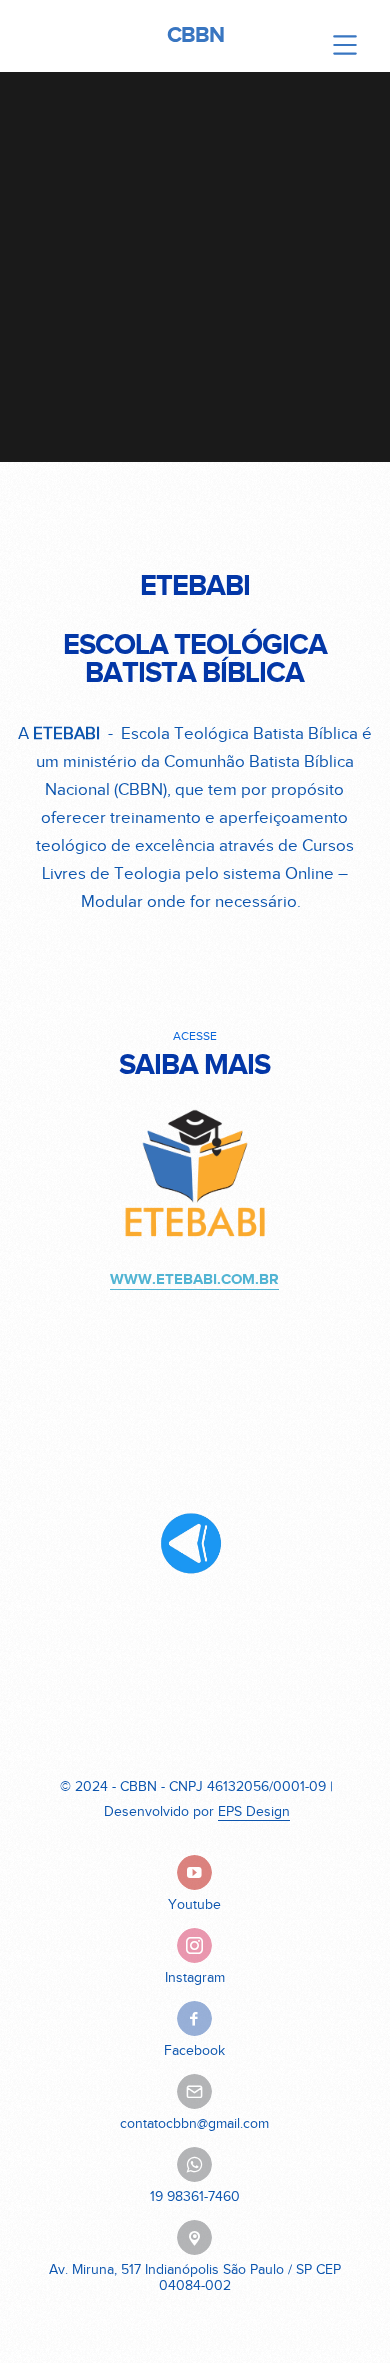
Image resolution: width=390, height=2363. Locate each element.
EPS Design (254, 1812)
